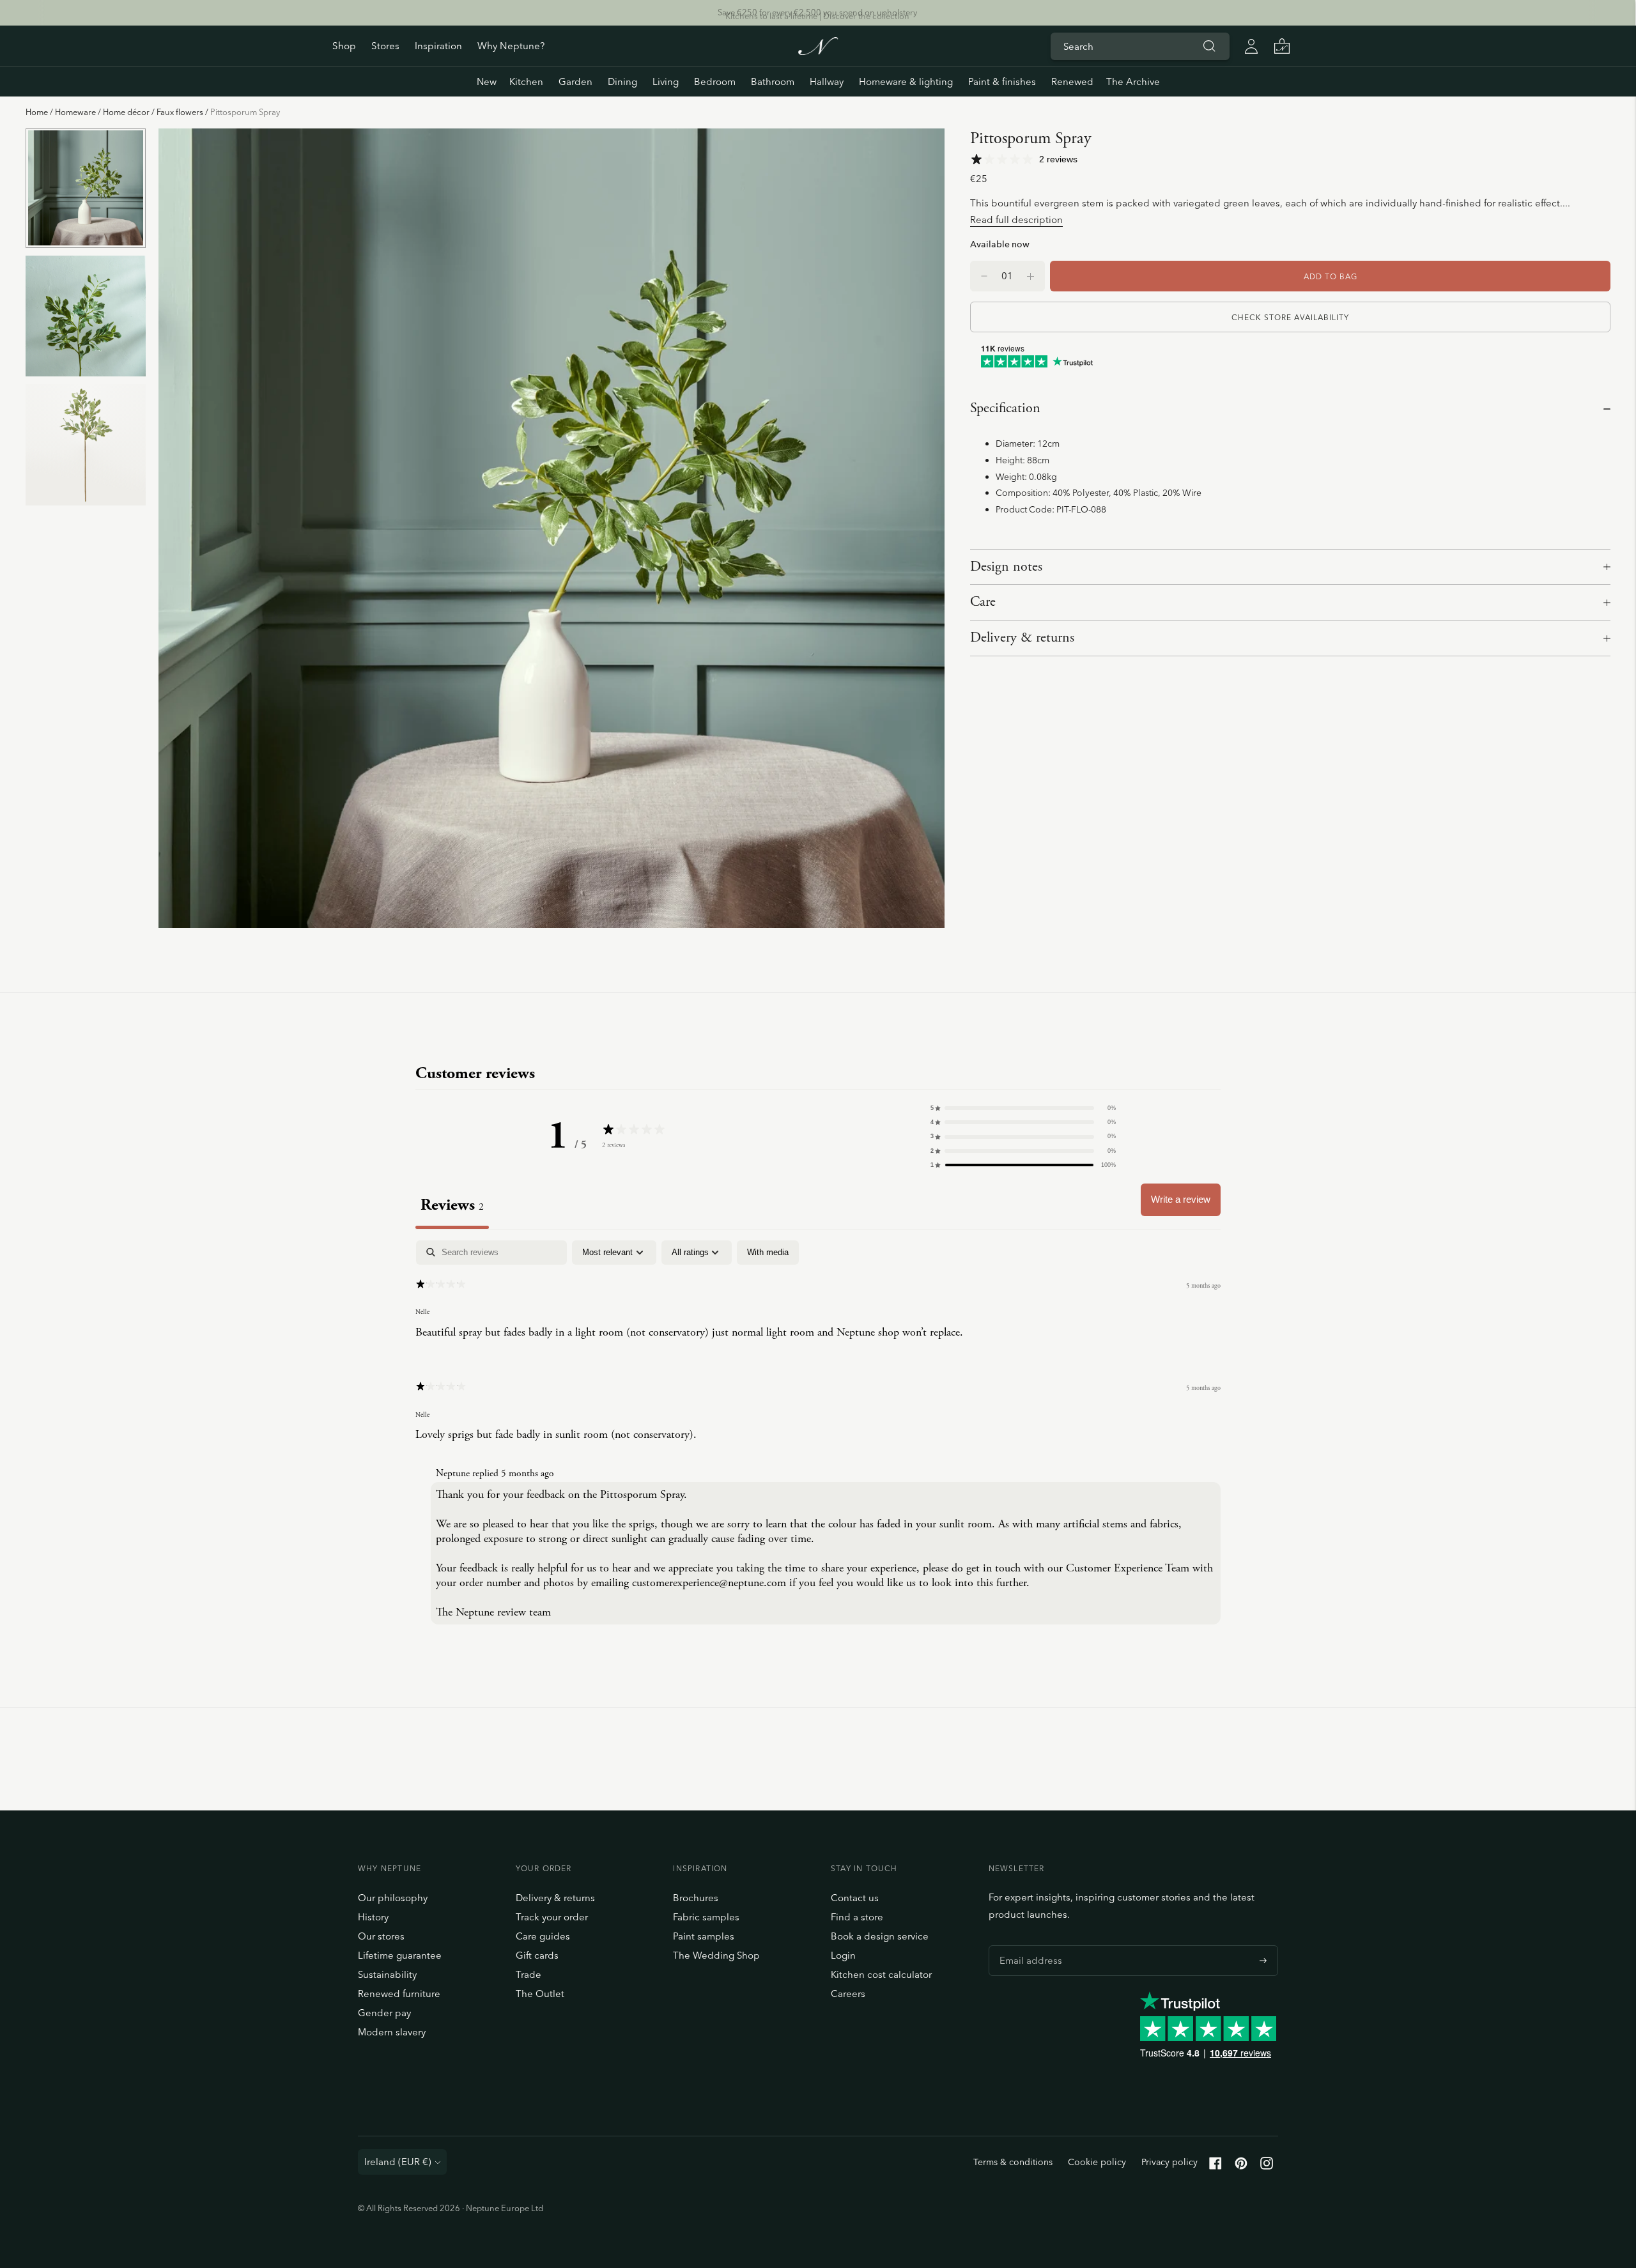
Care (983, 602)
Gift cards (537, 1955)
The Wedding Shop (716, 1955)
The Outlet (540, 1994)
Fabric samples (706, 1917)
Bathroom (773, 81)
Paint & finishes (1002, 81)
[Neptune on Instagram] (1267, 2166)
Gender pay (384, 2013)
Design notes (1006, 567)
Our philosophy (393, 1898)
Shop (344, 46)
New (487, 81)
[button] (1023, 1108)
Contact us (855, 1898)
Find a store (857, 1917)
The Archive (1133, 81)
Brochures (696, 1898)
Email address (1028, 1945)
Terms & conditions (1013, 2162)
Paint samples (704, 1936)
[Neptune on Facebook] (1215, 2166)
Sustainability (387, 1974)
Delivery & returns (1022, 638)
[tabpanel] (818, 1435)
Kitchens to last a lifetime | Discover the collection (817, 12)
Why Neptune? (511, 46)
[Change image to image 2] (86, 316)
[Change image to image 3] (86, 444)
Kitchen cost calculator (881, 1974)
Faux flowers (180, 112)
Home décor (126, 112)
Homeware (75, 112)
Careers (848, 1994)
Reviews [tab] (452, 1205)
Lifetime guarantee (400, 1955)
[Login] (1251, 46)
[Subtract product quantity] (1030, 276)
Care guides (543, 1936)
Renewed (1072, 81)
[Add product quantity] (984, 276)
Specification (1005, 408)
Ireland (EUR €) (398, 2162)
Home (37, 112)
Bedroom (715, 81)
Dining (622, 81)
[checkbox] (768, 1253)
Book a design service (880, 1936)
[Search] (1209, 46)
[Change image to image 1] (86, 188)
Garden (575, 81)
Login (843, 1955)
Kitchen (526, 81)
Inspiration (438, 46)
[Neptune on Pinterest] (1241, 2166)
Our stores (381, 1936)
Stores (385, 46)
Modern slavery (392, 2032)
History (373, 1917)
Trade (529, 1974)
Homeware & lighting (906, 81)
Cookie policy (1097, 2162)
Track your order (552, 1917)
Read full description (1016, 220)
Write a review (1181, 1199)
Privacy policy (1169, 2162)
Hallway (827, 81)
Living (666, 81)
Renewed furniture (399, 1994)
